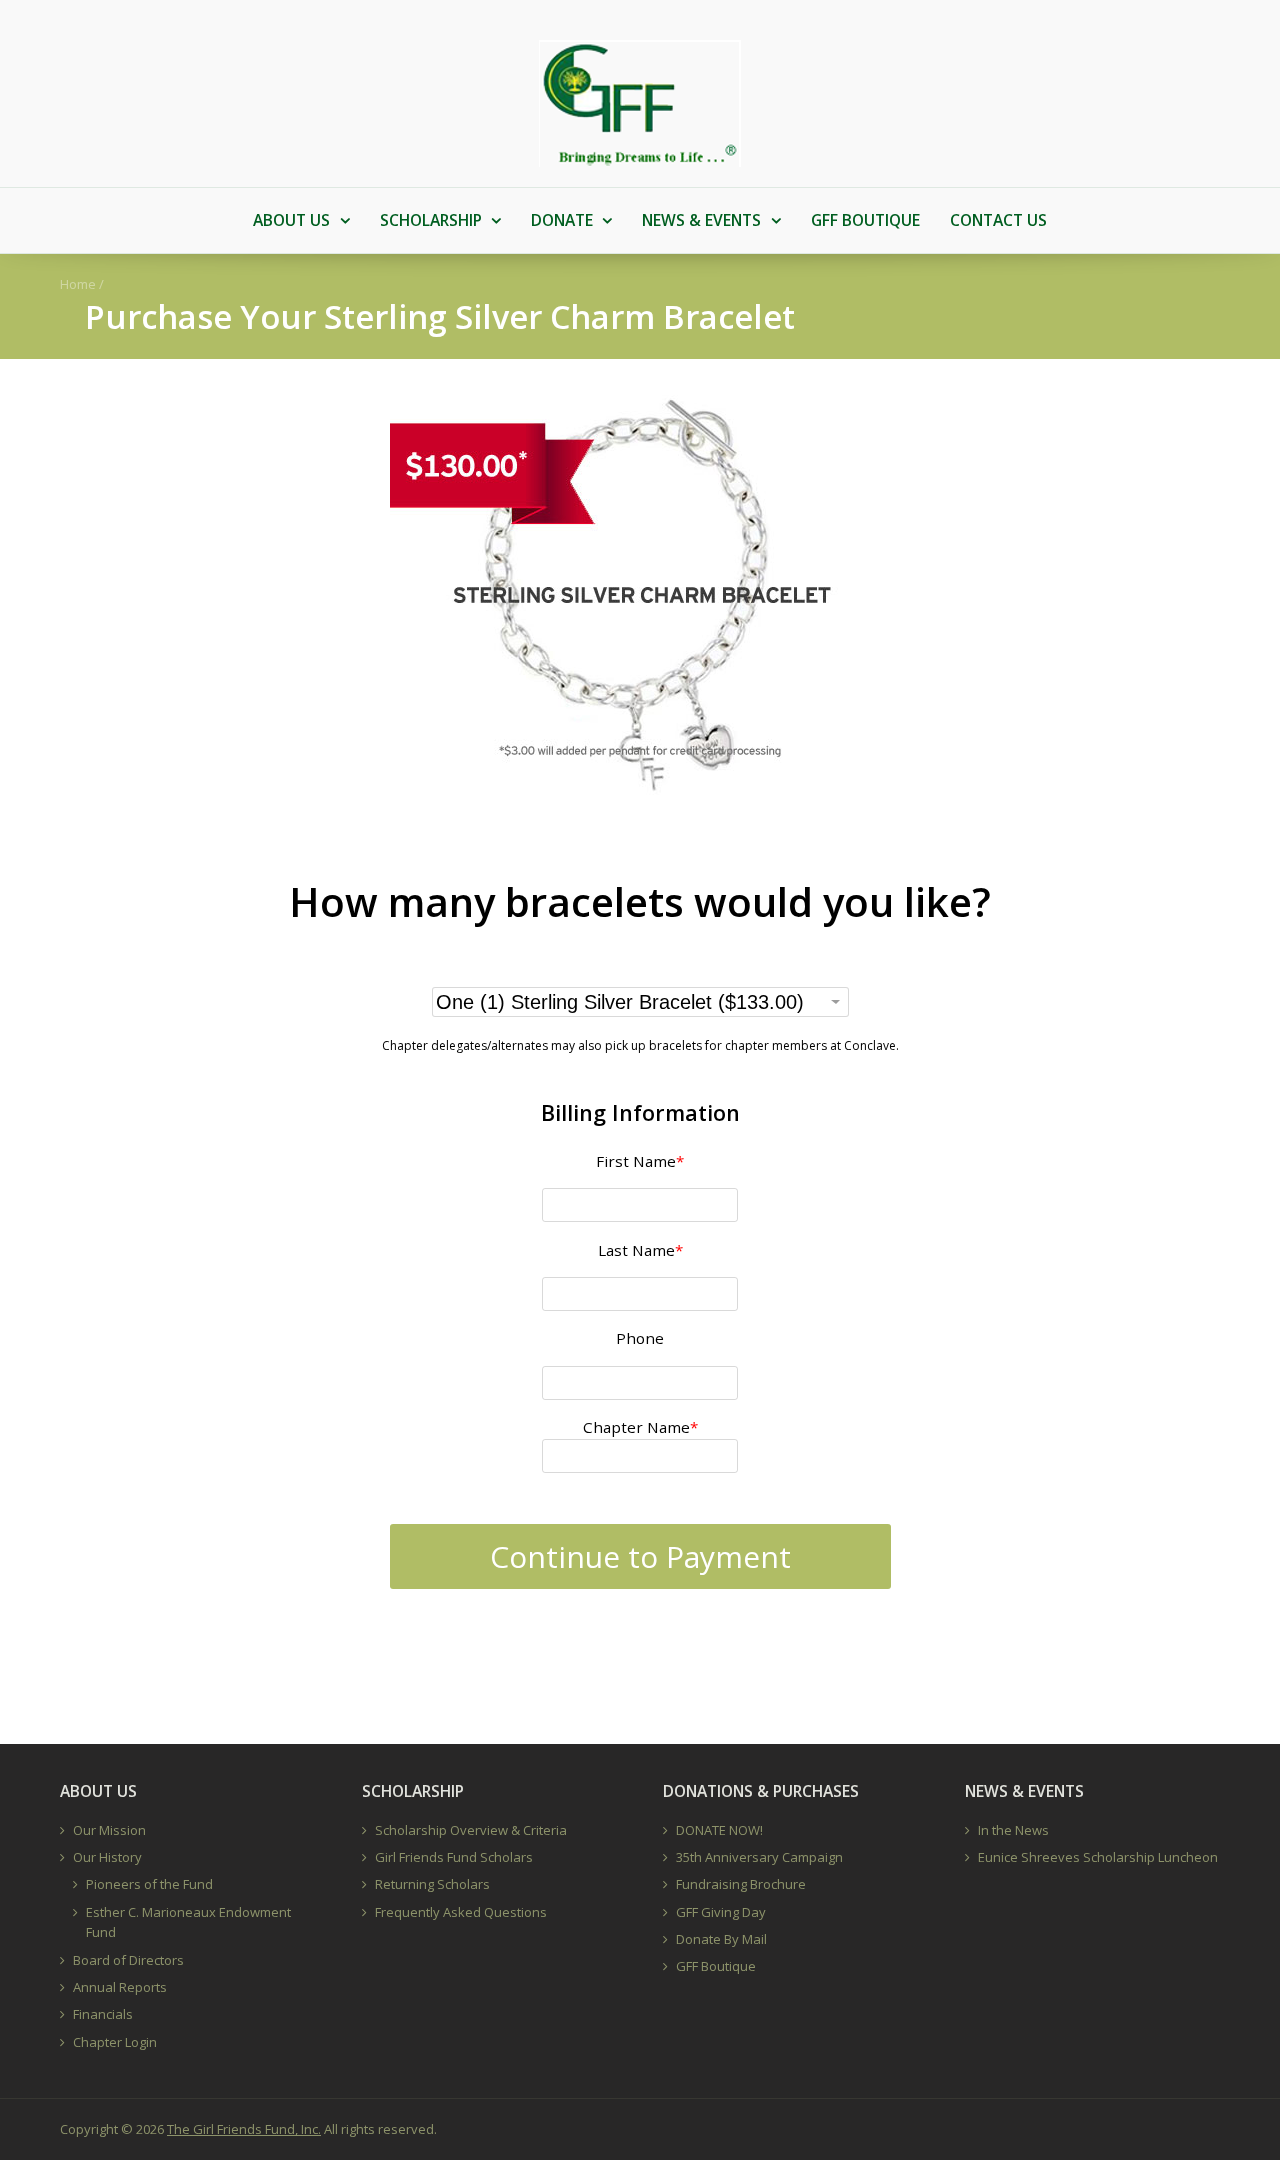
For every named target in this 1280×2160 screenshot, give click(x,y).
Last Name (640, 1250)
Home (78, 284)
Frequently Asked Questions (461, 1912)
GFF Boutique (716, 1966)
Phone (640, 1338)
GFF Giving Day (721, 1912)
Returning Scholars (432, 1884)
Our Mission (109, 1830)
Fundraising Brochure (741, 1884)
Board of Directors (128, 1960)
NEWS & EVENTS (701, 220)
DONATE (562, 220)
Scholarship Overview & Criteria (471, 1830)
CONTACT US (998, 220)
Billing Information (640, 1112)
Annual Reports (120, 1987)
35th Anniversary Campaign (759, 1857)
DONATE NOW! (719, 1830)
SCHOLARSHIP (431, 220)
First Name (640, 1161)
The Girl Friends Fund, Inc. (244, 2129)
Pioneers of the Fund (149, 1884)
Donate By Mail (721, 1939)
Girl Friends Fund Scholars (454, 1857)
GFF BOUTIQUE (865, 220)
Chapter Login (115, 2042)
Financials (103, 2014)
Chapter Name (640, 1427)
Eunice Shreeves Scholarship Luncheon (1098, 1857)
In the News (1013, 1830)
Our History (107, 1857)
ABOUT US (291, 220)
